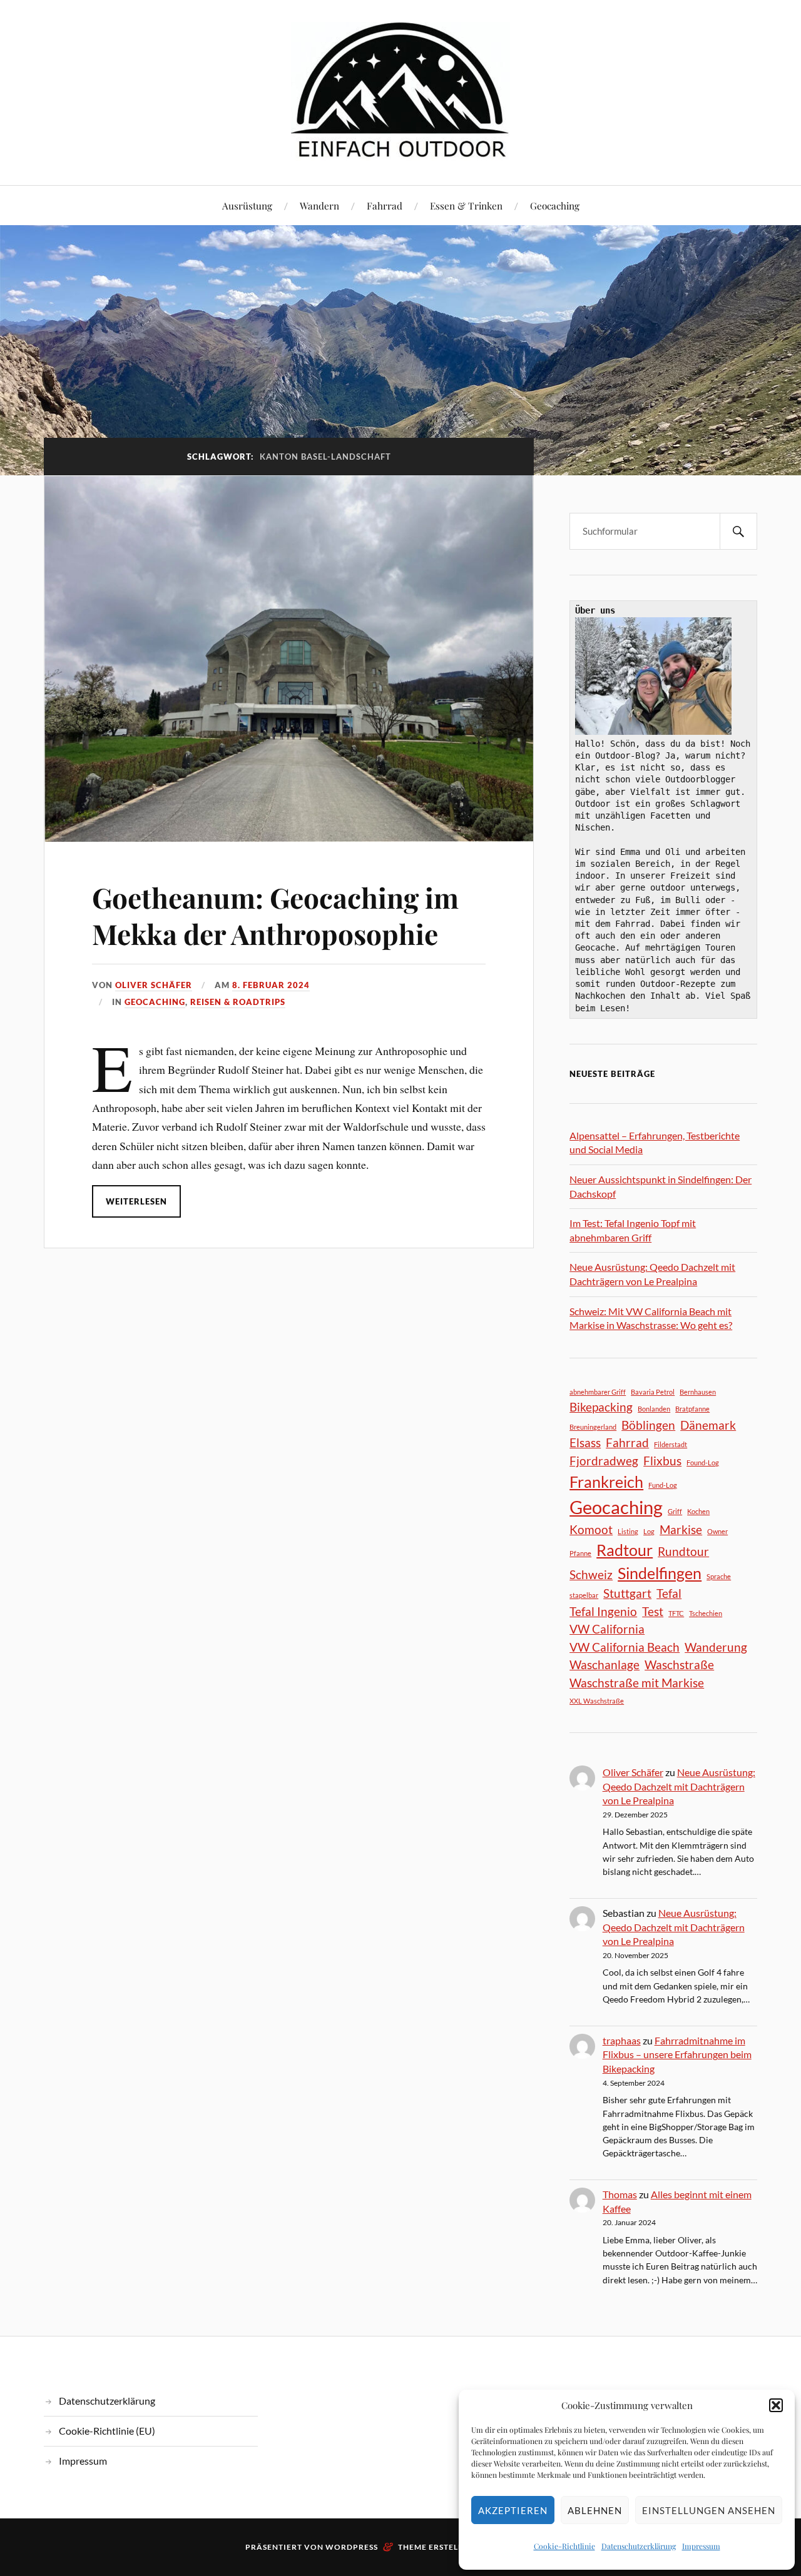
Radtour (625, 1550)
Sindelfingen (660, 1573)
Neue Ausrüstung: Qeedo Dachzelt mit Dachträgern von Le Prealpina (679, 1786)
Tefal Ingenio (603, 1611)
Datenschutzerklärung (639, 2546)
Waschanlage (605, 1664)
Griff (675, 1511)
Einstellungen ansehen (709, 2510)
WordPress (352, 2547)
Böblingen (648, 1425)
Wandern (319, 205)
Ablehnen (595, 2510)
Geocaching (555, 205)
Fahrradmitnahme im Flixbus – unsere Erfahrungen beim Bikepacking (677, 2054)
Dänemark (708, 1425)
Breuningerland (593, 1427)
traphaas (622, 2040)
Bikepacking (601, 1407)
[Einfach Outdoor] (400, 91)
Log (649, 1531)
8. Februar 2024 (271, 985)
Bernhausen (698, 1392)
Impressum (701, 2546)
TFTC (676, 1613)
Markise (681, 1529)
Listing (628, 1531)
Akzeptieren (513, 2510)
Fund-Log (663, 1485)
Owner (717, 1531)
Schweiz (591, 1574)
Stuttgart (627, 1593)
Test (653, 1611)
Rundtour (683, 1551)
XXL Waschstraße (597, 1701)
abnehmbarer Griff (598, 1392)
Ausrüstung (247, 205)
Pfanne (580, 1553)
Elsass (585, 1442)
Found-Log (703, 1462)
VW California (607, 1629)
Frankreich (606, 1482)
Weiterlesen (136, 1201)
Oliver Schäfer (154, 985)
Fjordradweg (604, 1461)
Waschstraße (679, 1664)
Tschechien (706, 1613)
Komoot (591, 1529)
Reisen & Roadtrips (238, 1002)
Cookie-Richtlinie (564, 2546)
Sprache (719, 1576)
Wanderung (716, 1647)
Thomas (620, 2194)
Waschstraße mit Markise (637, 1683)
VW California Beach (625, 1647)
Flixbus (662, 1461)
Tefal (669, 1593)
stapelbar (584, 1595)
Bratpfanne (692, 1409)
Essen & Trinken (466, 205)
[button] (776, 2405)
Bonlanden (654, 1409)
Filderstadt (671, 1444)
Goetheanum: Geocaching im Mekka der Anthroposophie (275, 915)
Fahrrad (385, 205)
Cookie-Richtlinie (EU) (107, 2431)
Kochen (698, 1511)
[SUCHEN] (738, 531)
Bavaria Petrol (653, 1392)
